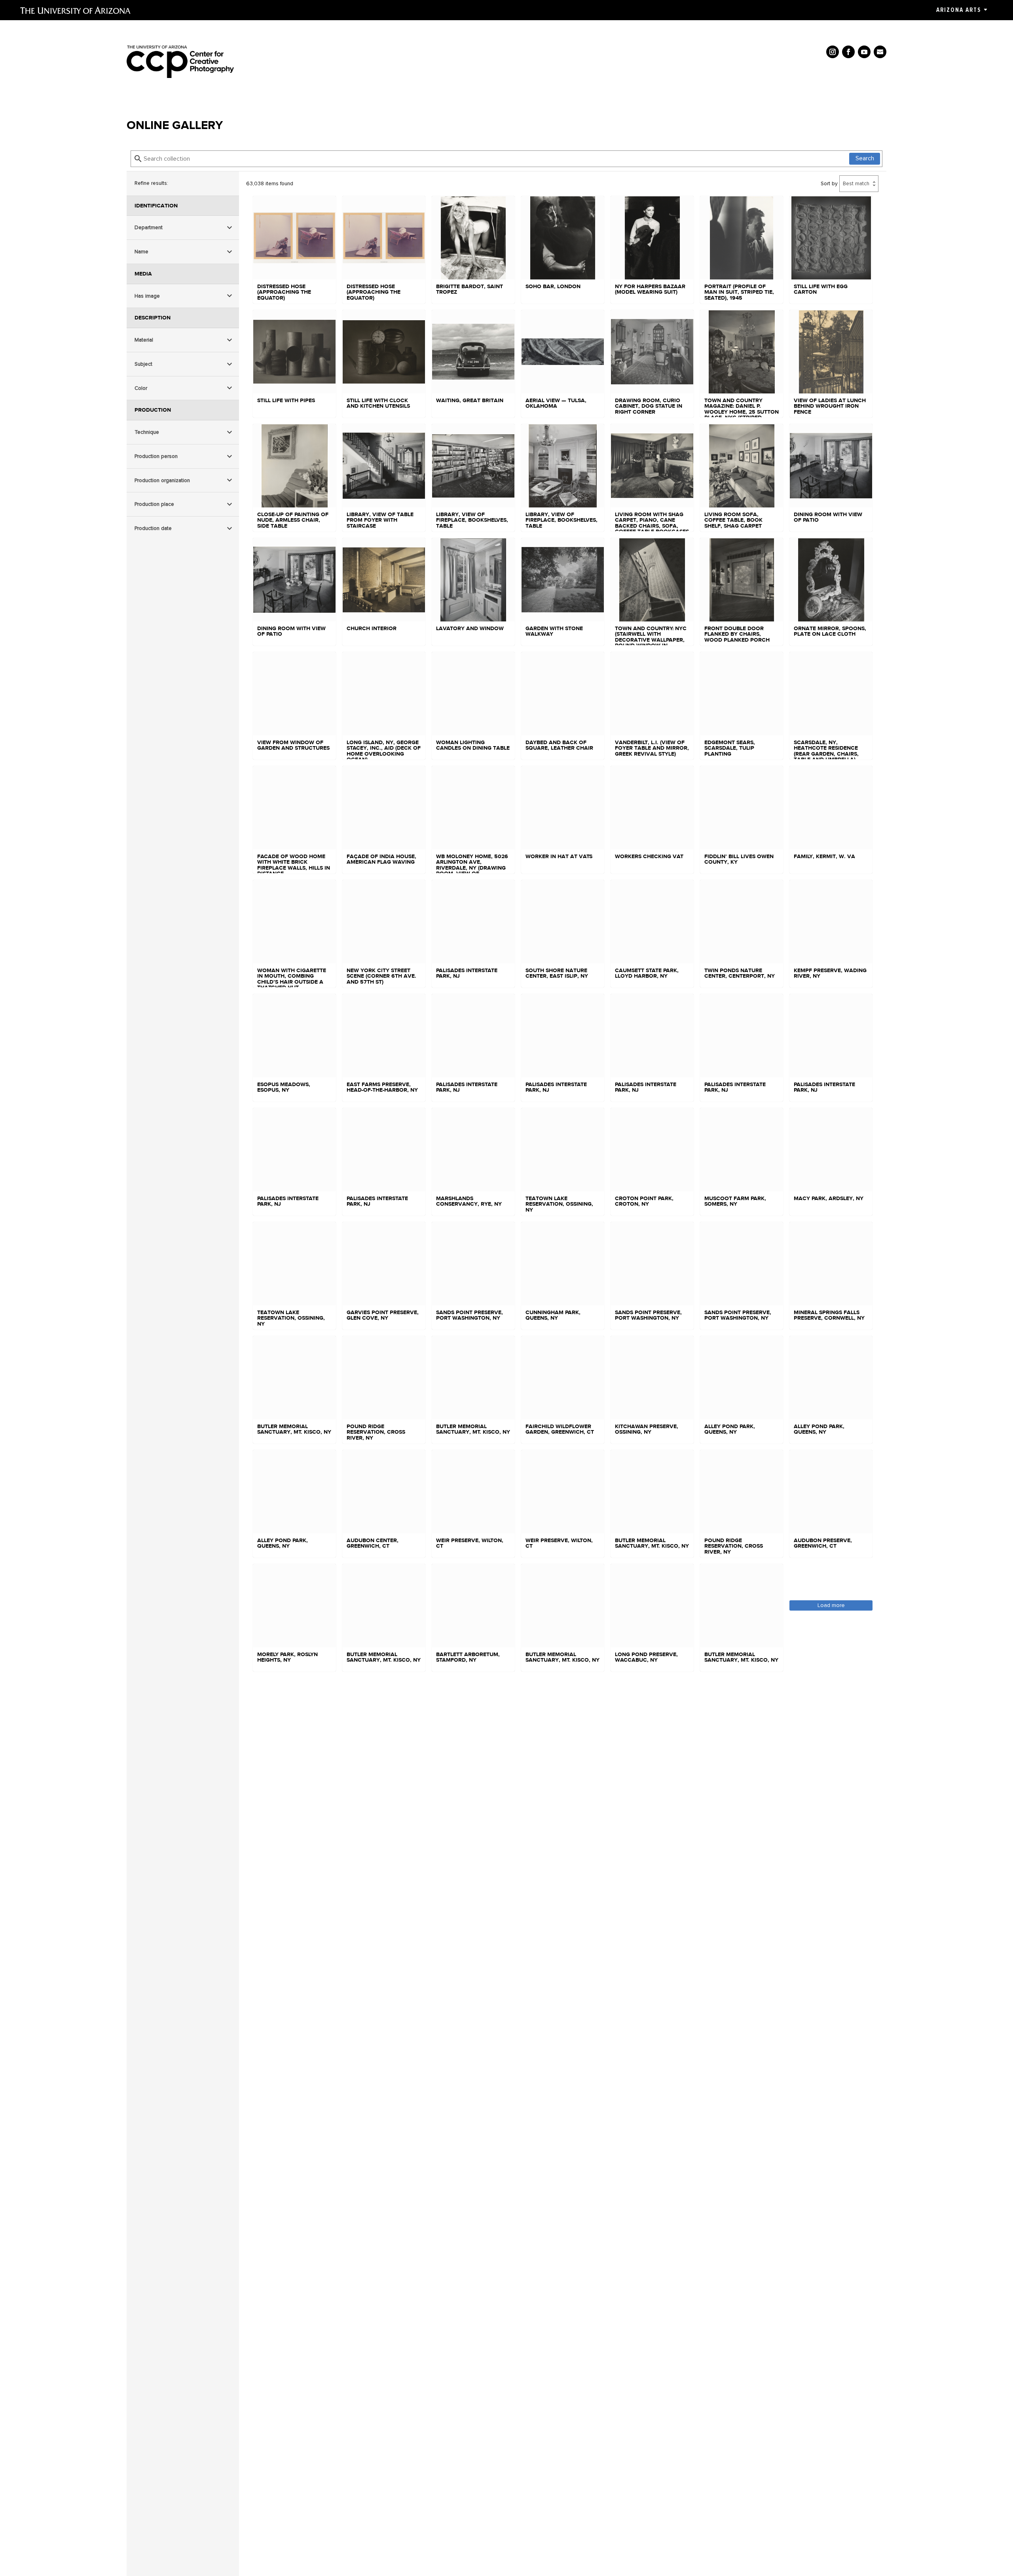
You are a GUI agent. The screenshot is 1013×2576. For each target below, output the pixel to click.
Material (144, 340)
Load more (831, 1605)
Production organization (162, 480)
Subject (143, 364)
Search (865, 158)
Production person (156, 456)
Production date (153, 528)
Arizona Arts (959, 10)
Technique (147, 432)
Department (149, 227)
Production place (154, 504)
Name (141, 252)
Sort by (829, 183)
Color (141, 388)
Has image (147, 296)
